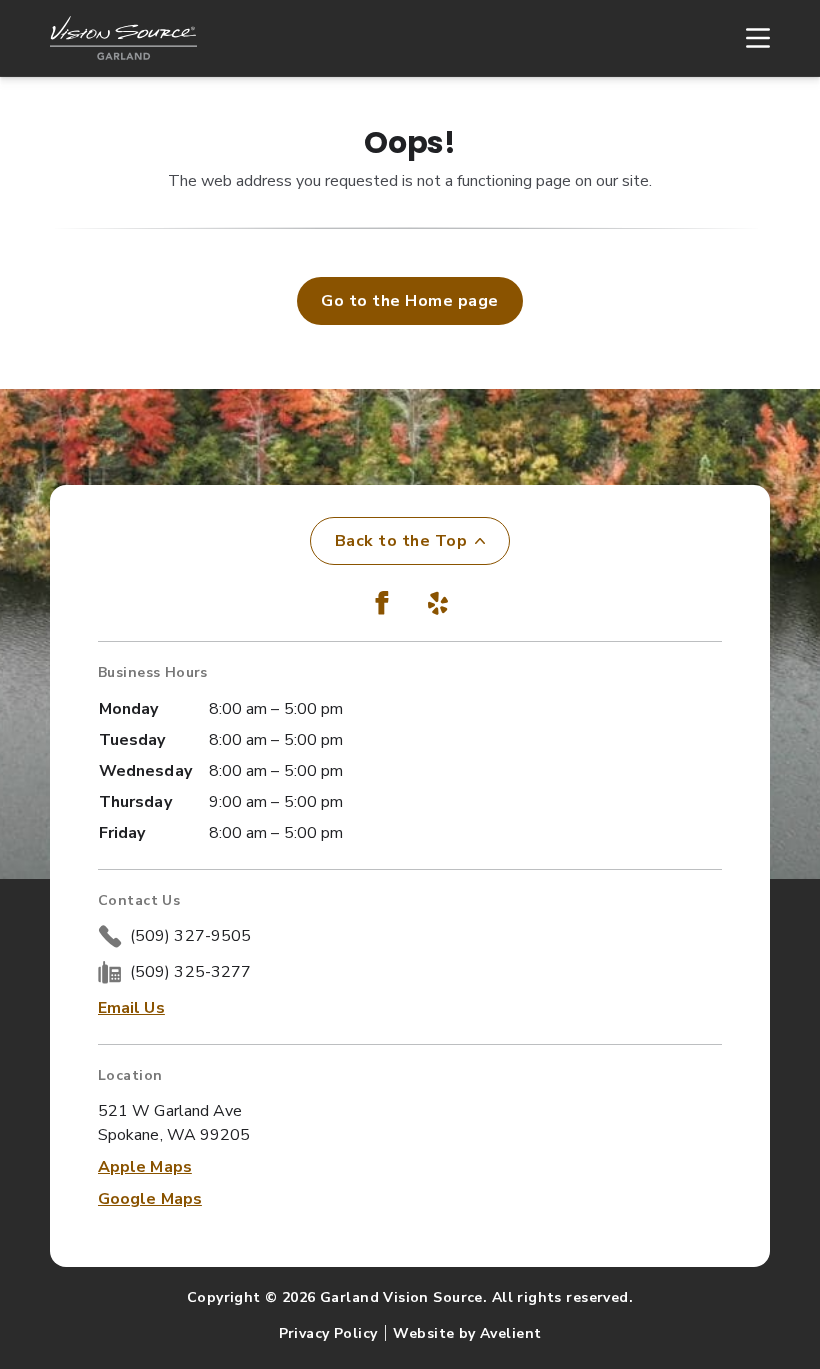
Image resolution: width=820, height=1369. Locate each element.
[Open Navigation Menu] (748, 38)
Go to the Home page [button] (409, 301)
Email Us (131, 1008)
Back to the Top (401, 541)
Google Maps (150, 1199)
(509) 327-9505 (190, 936)
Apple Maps (145, 1167)
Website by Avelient (467, 1333)
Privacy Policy (328, 1333)
